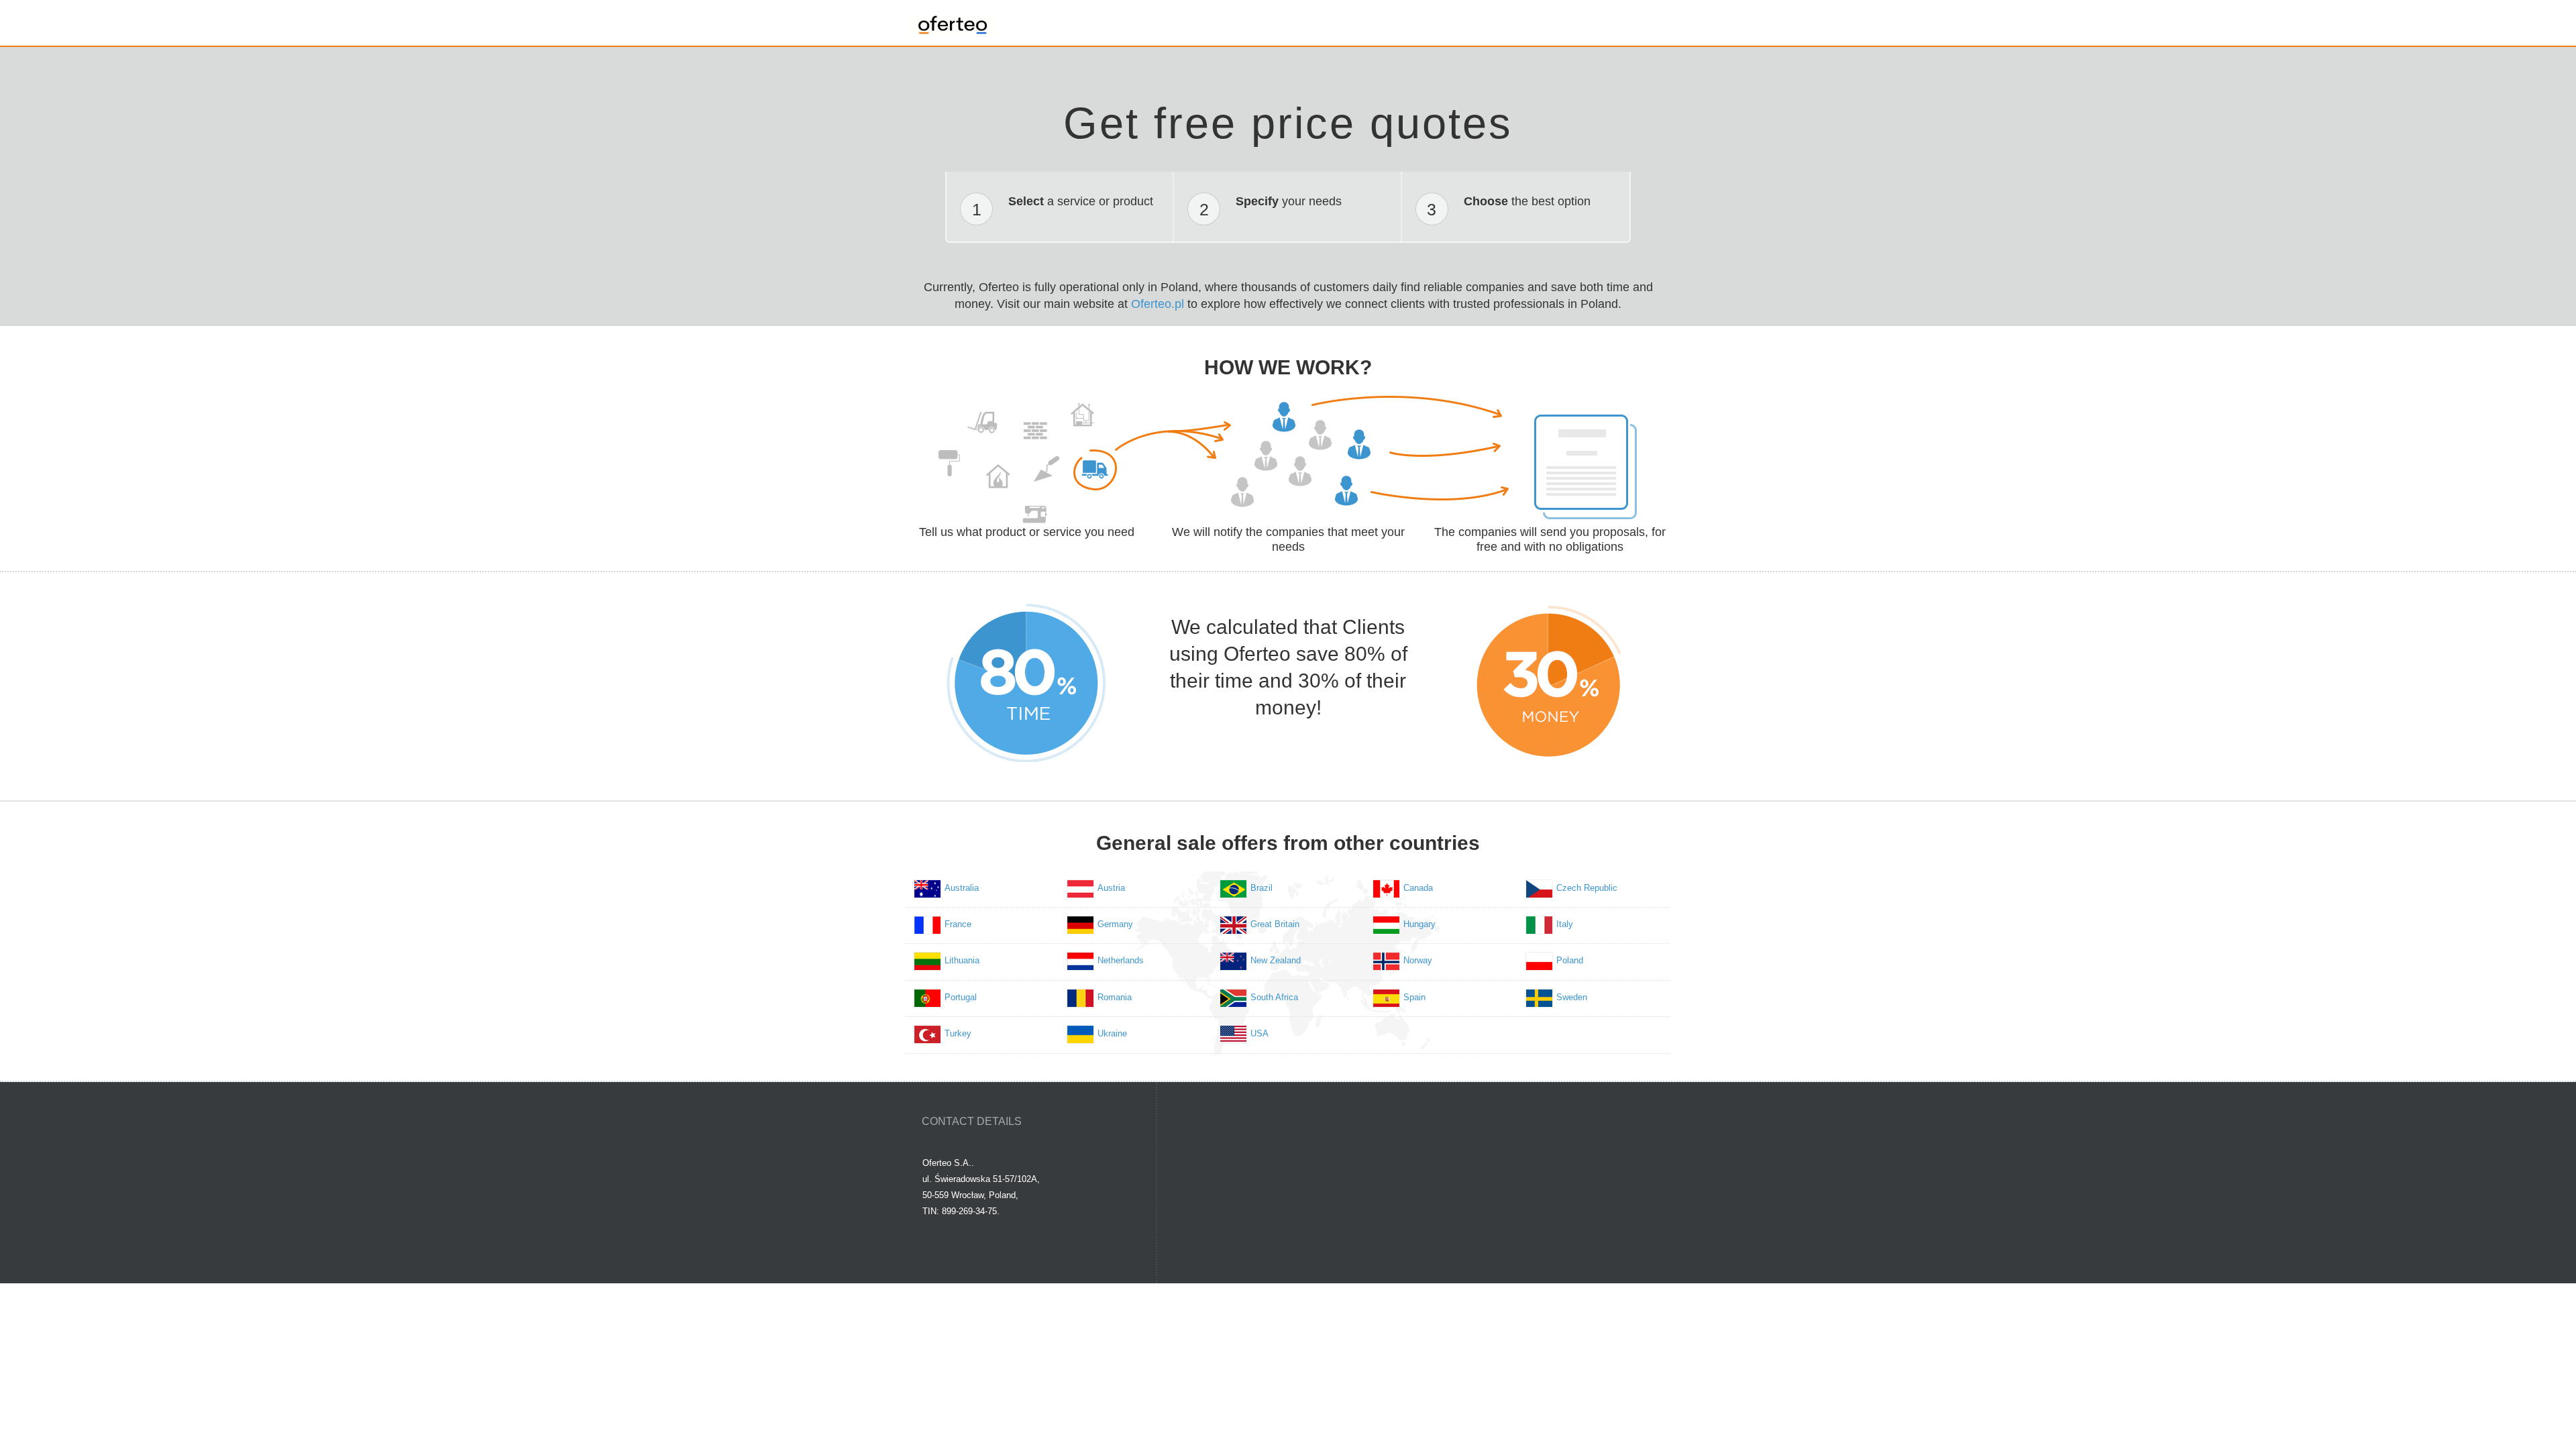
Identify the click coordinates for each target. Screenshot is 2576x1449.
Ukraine (1112, 1033)
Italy (1565, 924)
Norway (1418, 960)
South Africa (1274, 997)
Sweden (1572, 997)
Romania (1115, 997)
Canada (1418, 888)
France (958, 924)
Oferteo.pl (1158, 304)
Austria (1111, 888)
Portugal (961, 997)
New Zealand (1276, 960)
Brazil (1262, 888)
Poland (1570, 960)
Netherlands (1121, 960)
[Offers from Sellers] (953, 21)
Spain (1414, 997)
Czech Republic (1587, 888)
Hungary (1419, 924)
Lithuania (962, 960)
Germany (1115, 924)
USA (1259, 1033)
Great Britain (1275, 924)
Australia (962, 888)
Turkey (958, 1033)
